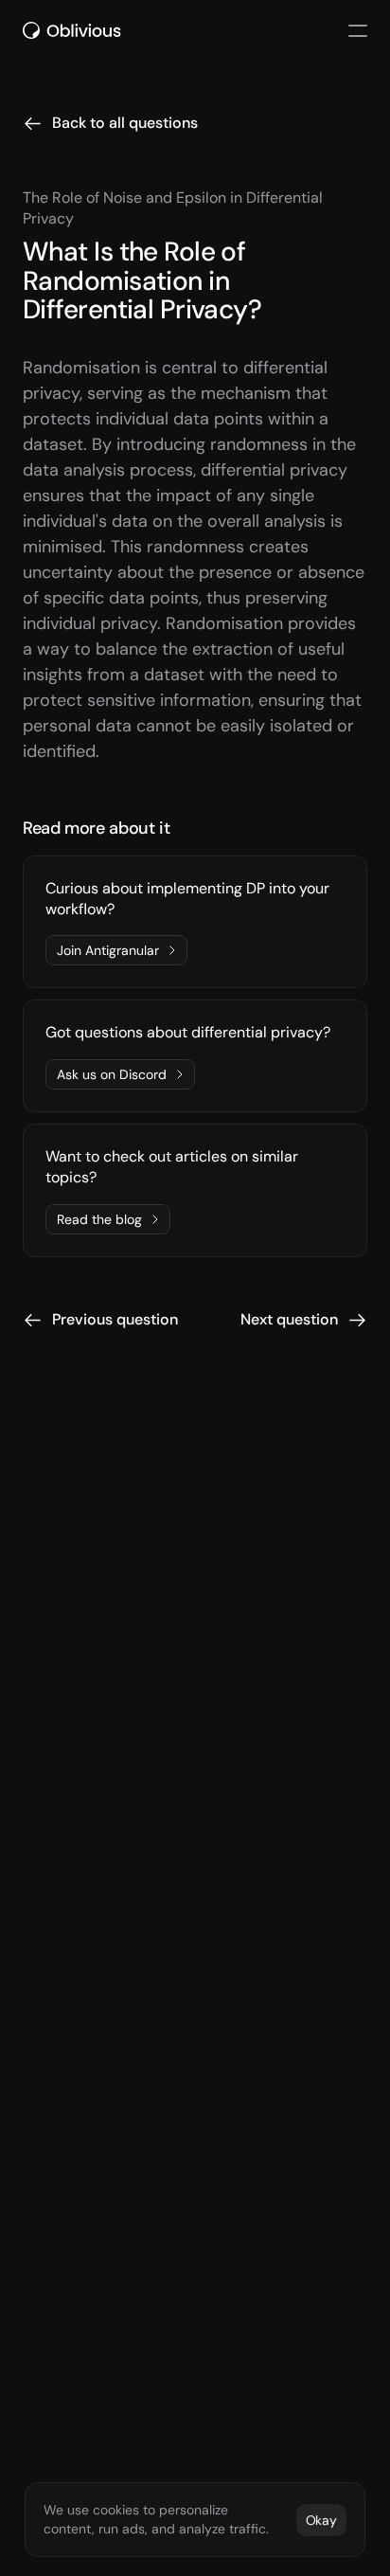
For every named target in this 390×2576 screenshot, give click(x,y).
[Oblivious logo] (75, 30)
